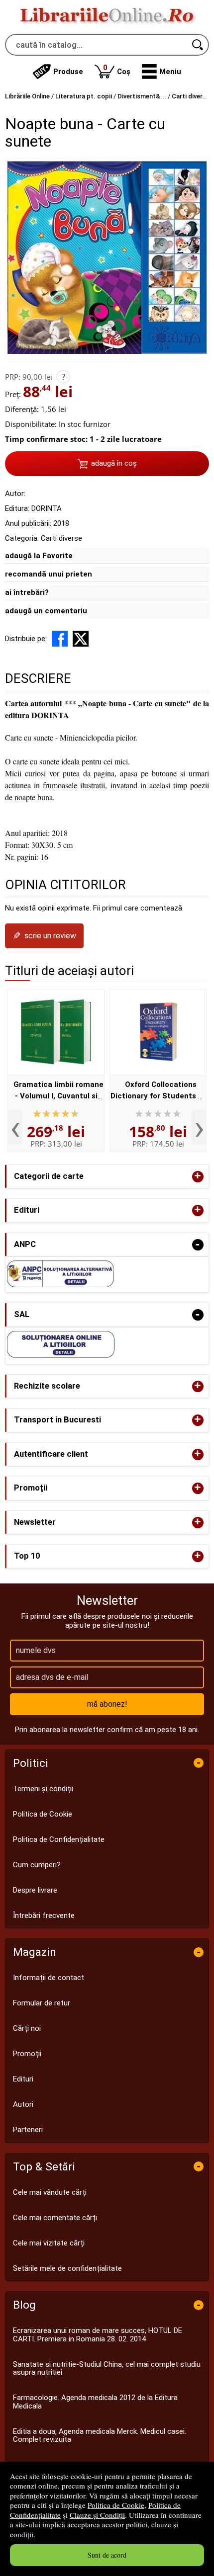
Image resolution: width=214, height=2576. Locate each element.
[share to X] (81, 639)
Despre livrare (35, 1890)
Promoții (27, 2054)
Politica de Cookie (116, 2505)
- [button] (198, 1245)
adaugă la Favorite (39, 556)
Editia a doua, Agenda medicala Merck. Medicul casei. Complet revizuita (100, 2436)
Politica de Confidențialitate (59, 1839)
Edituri (23, 2079)
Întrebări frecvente (44, 1915)
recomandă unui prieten (49, 574)
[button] (161, 72)
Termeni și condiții (43, 1789)
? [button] (63, 377)
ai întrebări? (27, 592)
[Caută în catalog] (198, 45)
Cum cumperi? (37, 1865)
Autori (23, 2104)
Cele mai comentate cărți (55, 2218)
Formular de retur (42, 2003)
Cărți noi (27, 2028)
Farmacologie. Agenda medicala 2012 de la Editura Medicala (95, 2402)
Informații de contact (49, 1978)
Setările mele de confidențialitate (67, 2268)
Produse (68, 72)
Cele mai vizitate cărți (49, 2243)
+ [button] (198, 1177)
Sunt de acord (107, 2555)
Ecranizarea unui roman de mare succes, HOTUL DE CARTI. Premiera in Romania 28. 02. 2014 (98, 2335)
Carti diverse (61, 538)
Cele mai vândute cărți (50, 2192)
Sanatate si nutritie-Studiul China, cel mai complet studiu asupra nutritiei (107, 2368)
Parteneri (28, 2130)
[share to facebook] (60, 639)
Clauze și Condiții (97, 2515)
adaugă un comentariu (46, 611)
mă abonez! (107, 1704)
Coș (117, 69)
